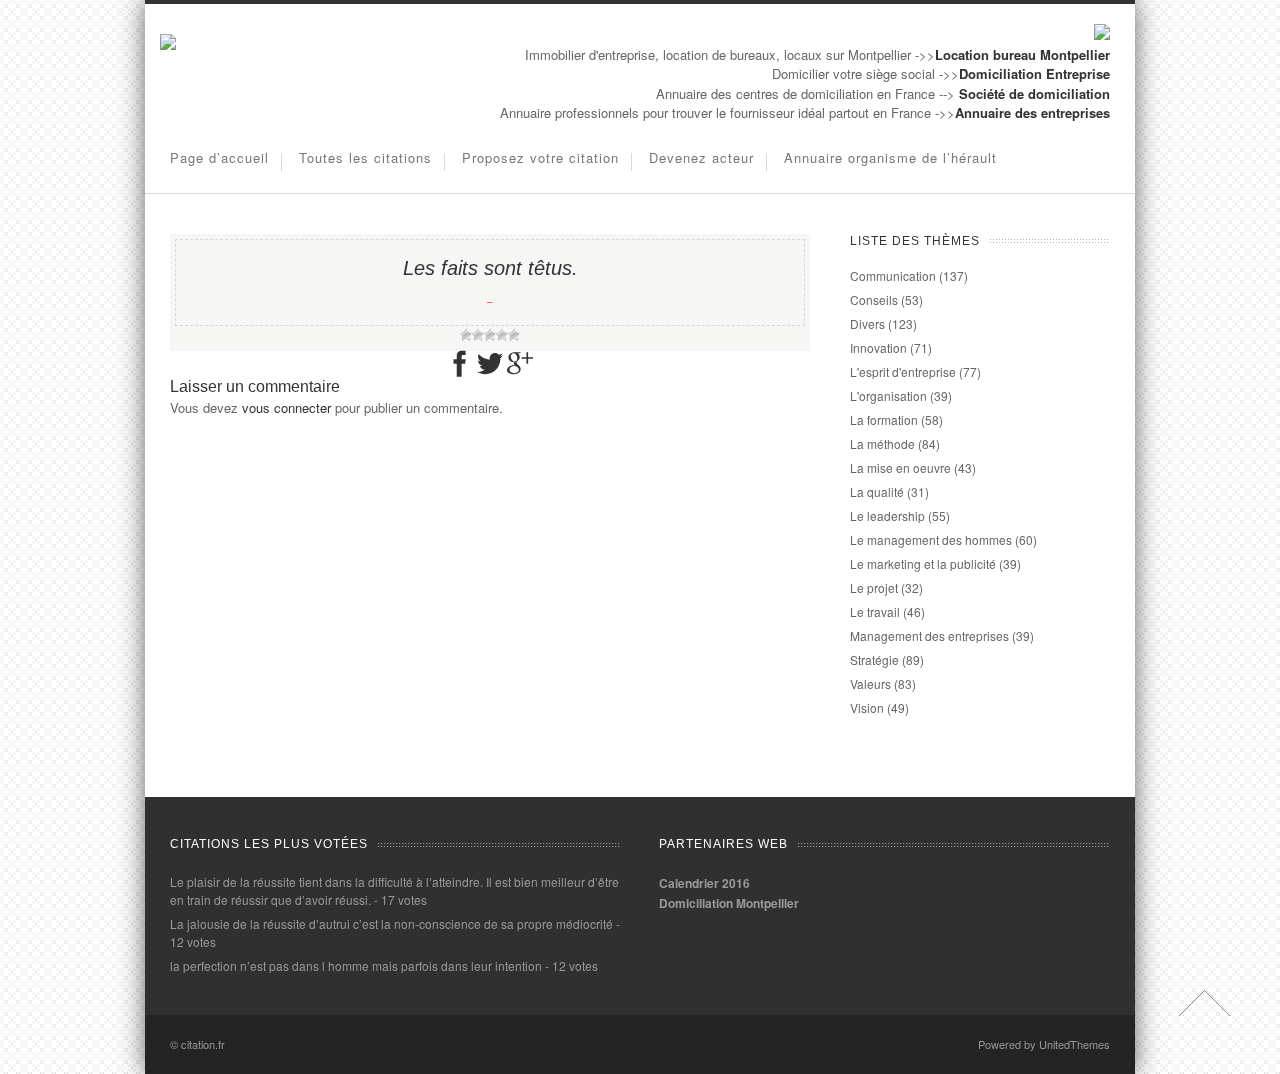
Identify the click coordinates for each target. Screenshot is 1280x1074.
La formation (884, 419)
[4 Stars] (502, 335)
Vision (867, 707)
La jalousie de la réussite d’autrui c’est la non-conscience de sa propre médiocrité (391, 923)
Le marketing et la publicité (923, 563)
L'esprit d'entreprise (903, 371)
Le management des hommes (931, 539)
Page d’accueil (219, 157)
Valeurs (870, 683)
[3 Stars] (490, 335)
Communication (893, 275)
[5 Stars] (514, 335)
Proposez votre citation (540, 157)
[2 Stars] (478, 335)
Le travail (875, 611)
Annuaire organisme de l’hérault (890, 157)
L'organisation (888, 395)
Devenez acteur (701, 157)
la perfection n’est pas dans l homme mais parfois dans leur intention (356, 965)
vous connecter (286, 407)
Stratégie (874, 659)
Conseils (874, 299)
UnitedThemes (1074, 1044)
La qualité (877, 491)
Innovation (878, 347)
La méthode (882, 443)
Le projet (874, 587)
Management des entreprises (929, 635)
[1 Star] (466, 335)
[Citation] (168, 44)
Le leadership (887, 515)
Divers (867, 323)
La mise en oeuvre (900, 467)
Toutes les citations (365, 157)
